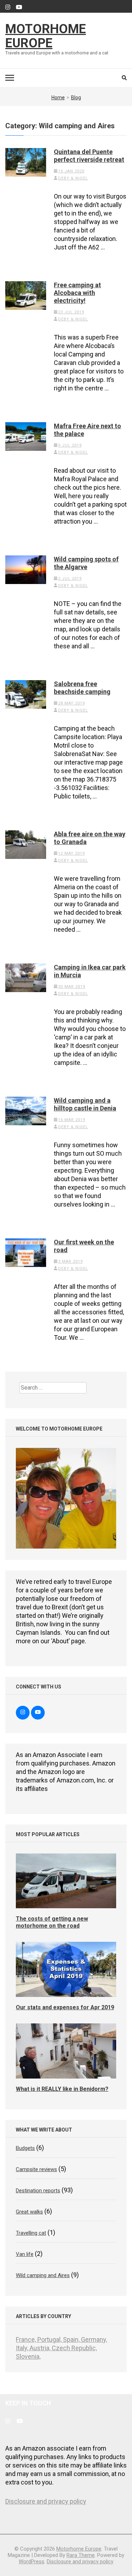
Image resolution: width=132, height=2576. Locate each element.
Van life (25, 2254)
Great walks (29, 2212)
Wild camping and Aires (43, 2275)
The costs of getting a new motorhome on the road (52, 1922)
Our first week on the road (84, 1246)
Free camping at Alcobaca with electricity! (77, 293)
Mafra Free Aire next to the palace (87, 430)
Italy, (23, 2348)
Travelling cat (31, 2233)
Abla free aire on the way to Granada (90, 838)
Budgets (25, 2148)
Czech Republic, (74, 2348)
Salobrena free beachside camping (82, 688)
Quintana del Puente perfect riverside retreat (89, 156)
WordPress (32, 2562)
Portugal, (50, 2339)
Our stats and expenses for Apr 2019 (65, 2007)
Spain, (72, 2339)
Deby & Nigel (73, 178)
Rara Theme (81, 2555)
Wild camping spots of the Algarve (86, 563)
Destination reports (38, 2191)
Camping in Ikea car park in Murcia (90, 971)
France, (27, 2339)
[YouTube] (19, 7)
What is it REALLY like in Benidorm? (62, 2089)
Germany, (94, 2339)
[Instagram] (8, 7)
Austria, (41, 2348)
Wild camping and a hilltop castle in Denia (85, 1104)
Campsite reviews (36, 2169)
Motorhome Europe (46, 36)
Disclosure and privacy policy (46, 2501)
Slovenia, (28, 2356)
